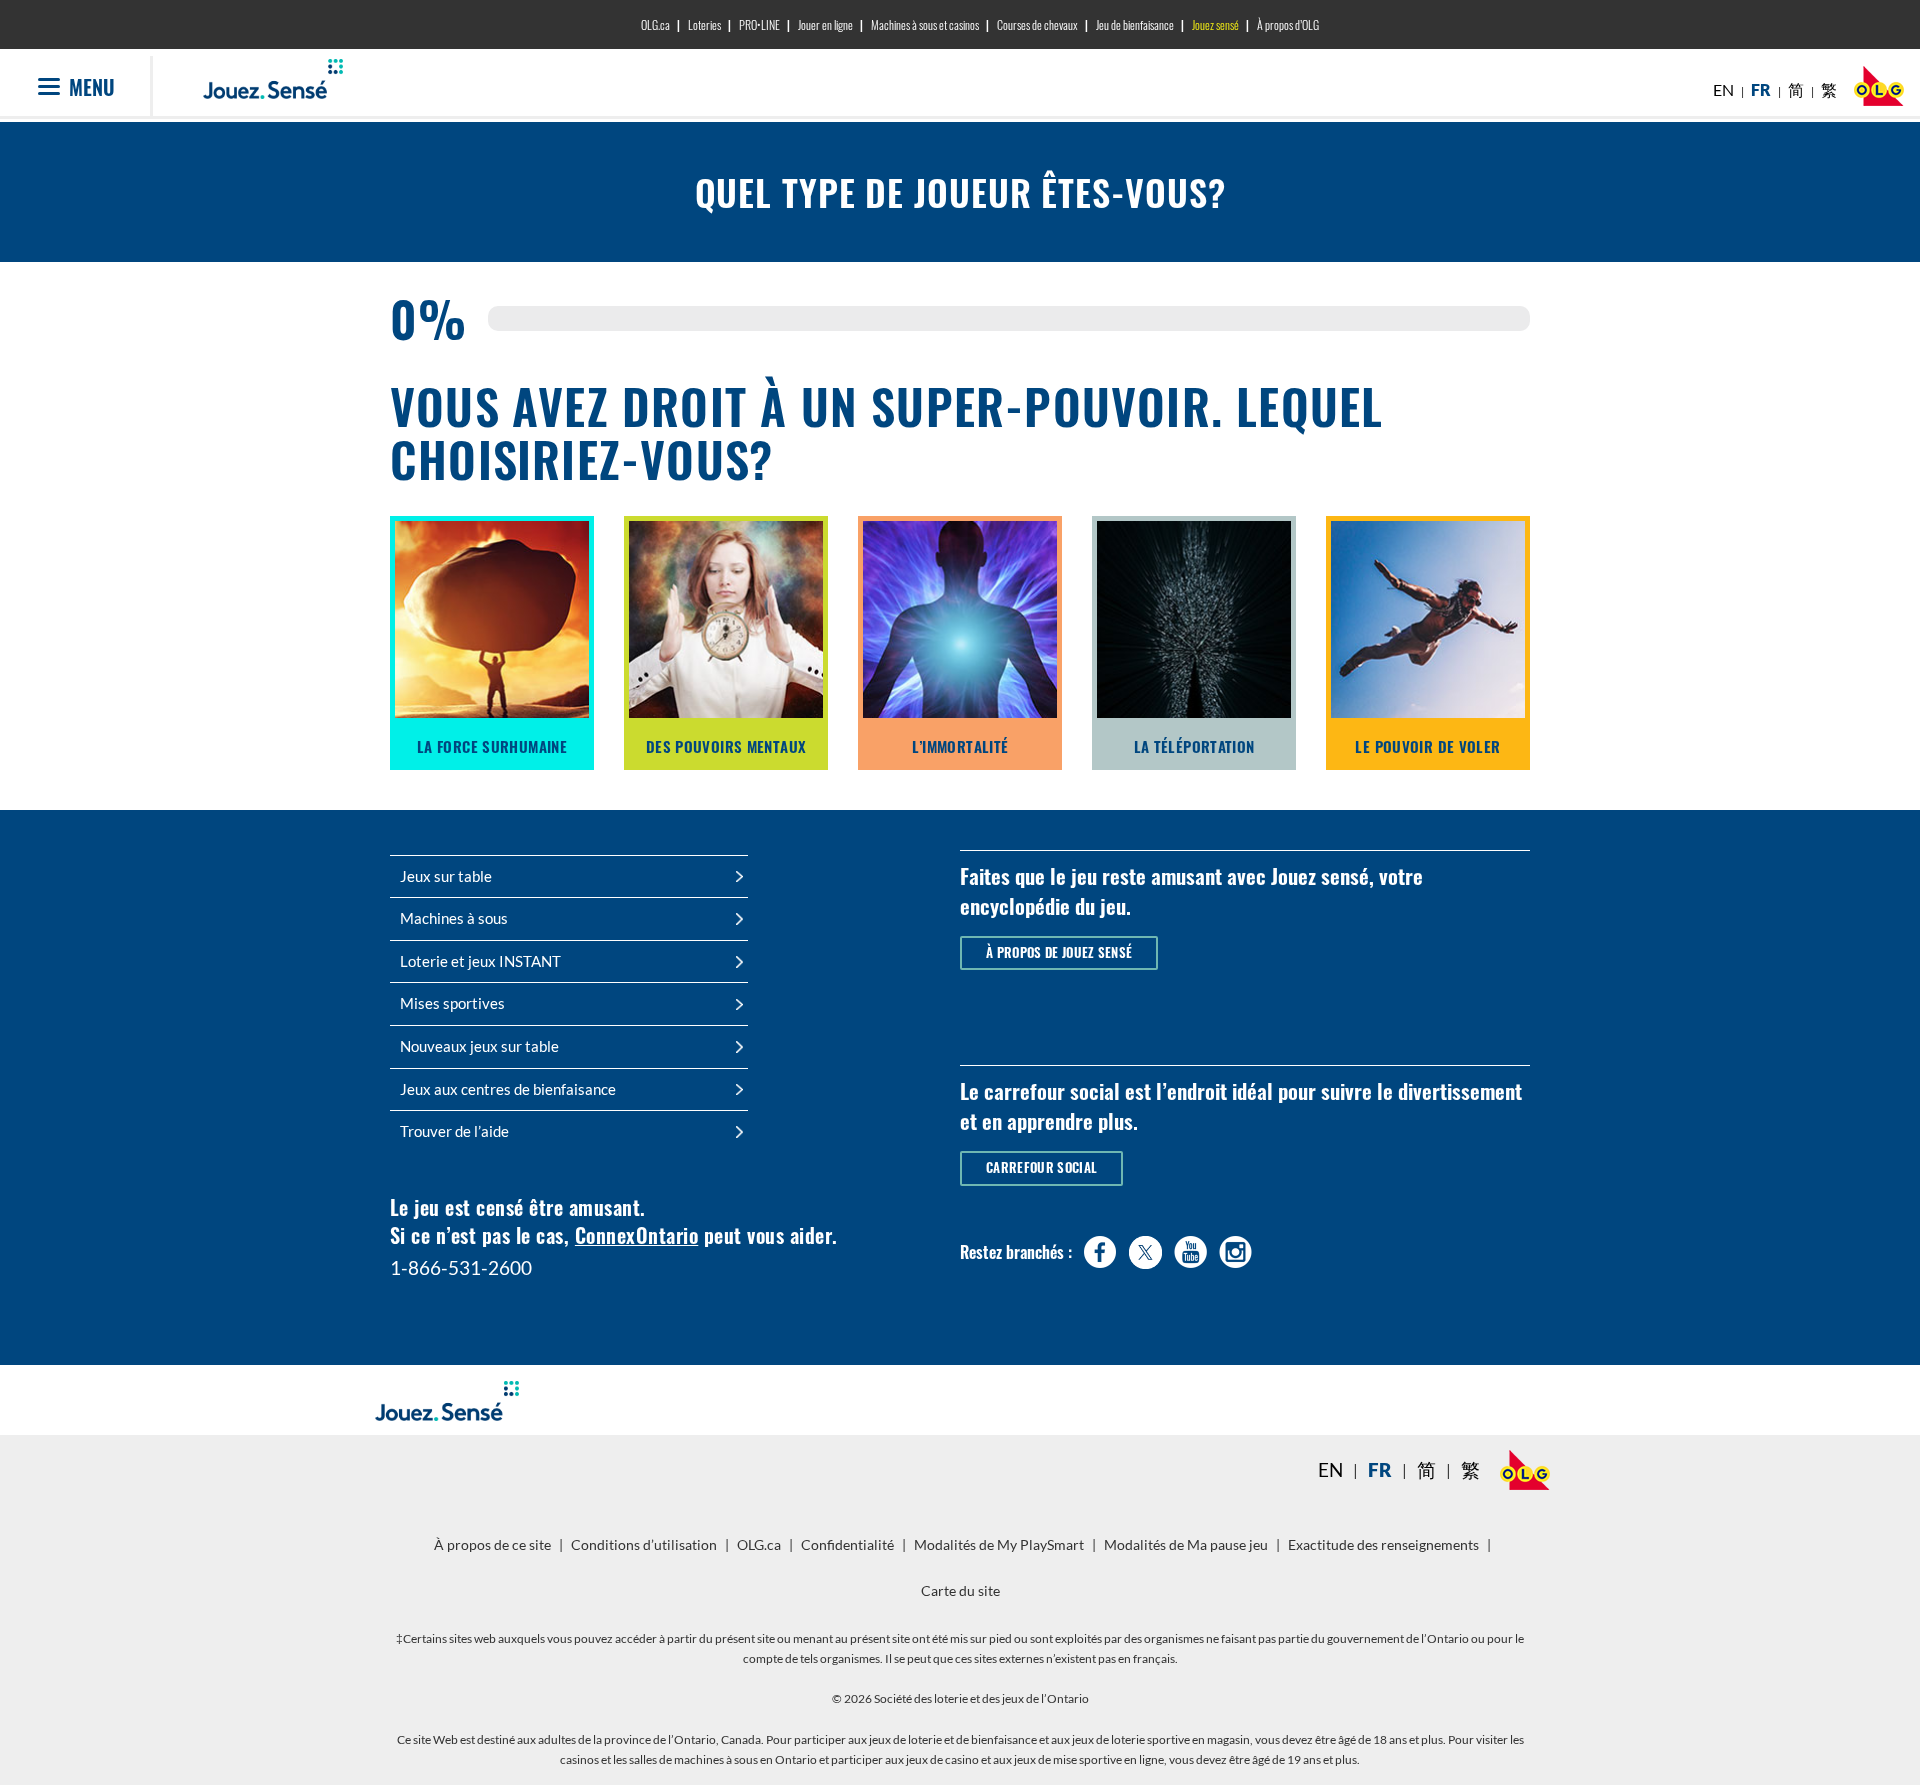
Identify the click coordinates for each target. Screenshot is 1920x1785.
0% (424, 319)
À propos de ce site (492, 1545)
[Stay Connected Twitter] (1145, 1249)
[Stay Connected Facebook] (1100, 1247)
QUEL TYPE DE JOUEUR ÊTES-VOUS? (960, 192)
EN (1723, 89)
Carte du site (960, 1591)
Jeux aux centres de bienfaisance (508, 1089)
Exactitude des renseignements (1383, 1545)
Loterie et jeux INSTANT (480, 961)
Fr (1380, 1470)
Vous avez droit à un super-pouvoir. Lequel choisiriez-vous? (886, 428)
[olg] (1879, 91)
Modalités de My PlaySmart (1001, 1552)
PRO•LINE (759, 24)
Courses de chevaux (1037, 24)
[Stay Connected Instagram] (1235, 1247)
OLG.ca (655, 24)
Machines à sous (454, 918)
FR (1761, 89)
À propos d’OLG (1288, 24)
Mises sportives (452, 1003)
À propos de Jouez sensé (1059, 952)
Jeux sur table (446, 876)
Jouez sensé (1215, 24)
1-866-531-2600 (461, 1267)
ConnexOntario (636, 1235)
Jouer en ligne (825, 24)
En (1330, 1470)
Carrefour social (1041, 1167)
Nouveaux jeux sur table (479, 1046)
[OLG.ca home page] (1525, 1470)
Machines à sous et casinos (925, 24)
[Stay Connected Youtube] (1190, 1247)
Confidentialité (850, 1552)
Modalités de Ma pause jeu (1188, 1552)
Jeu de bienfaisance (1135, 24)
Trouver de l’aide (454, 1131)
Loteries (704, 24)
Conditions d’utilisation (644, 1545)
